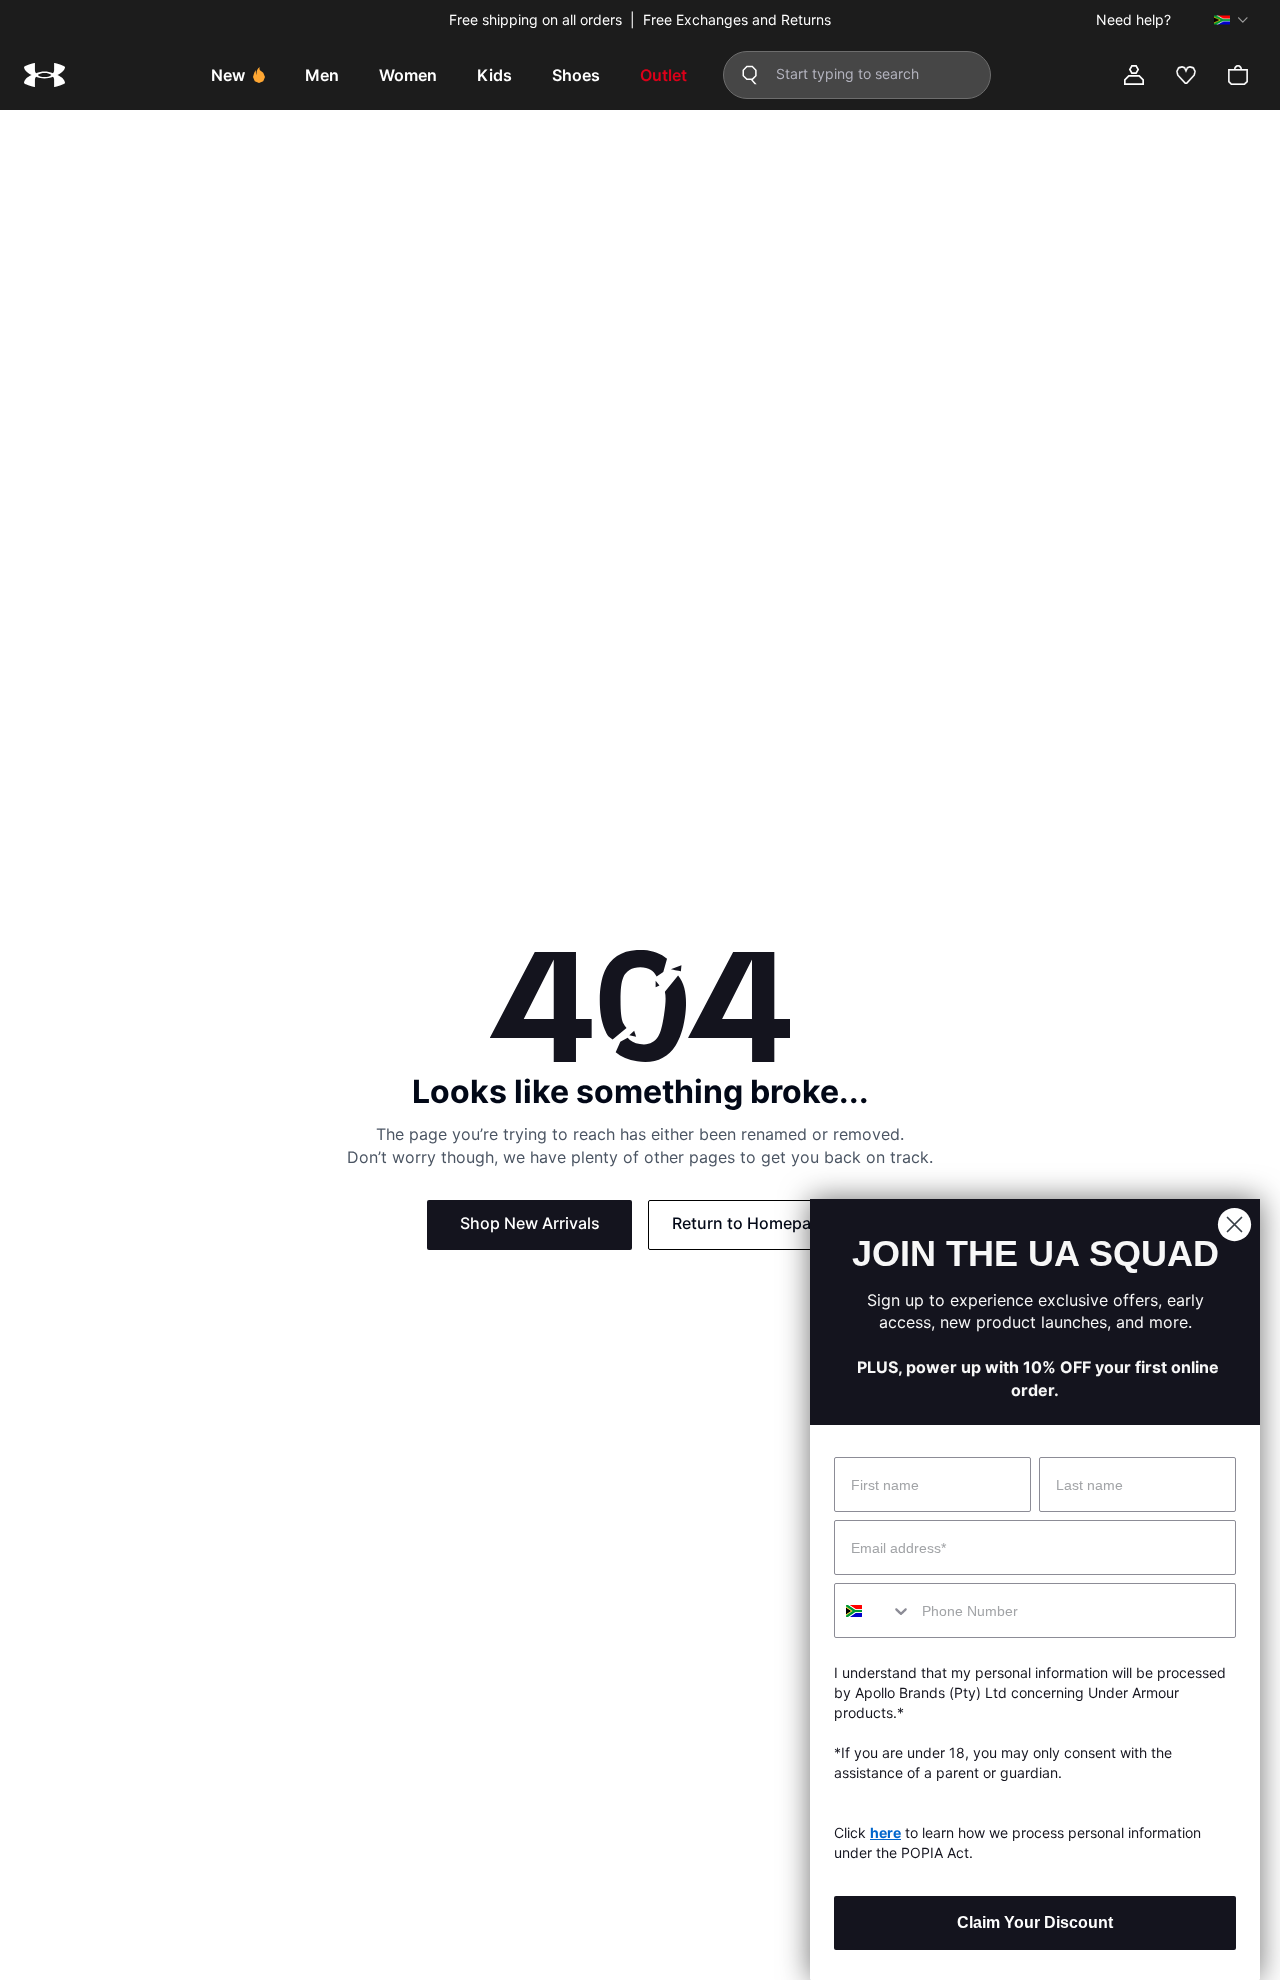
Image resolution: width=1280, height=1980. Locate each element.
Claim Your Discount (1035, 1922)
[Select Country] (1231, 20)
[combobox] (873, 1610)
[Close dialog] (1234, 1224)
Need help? (1133, 20)
